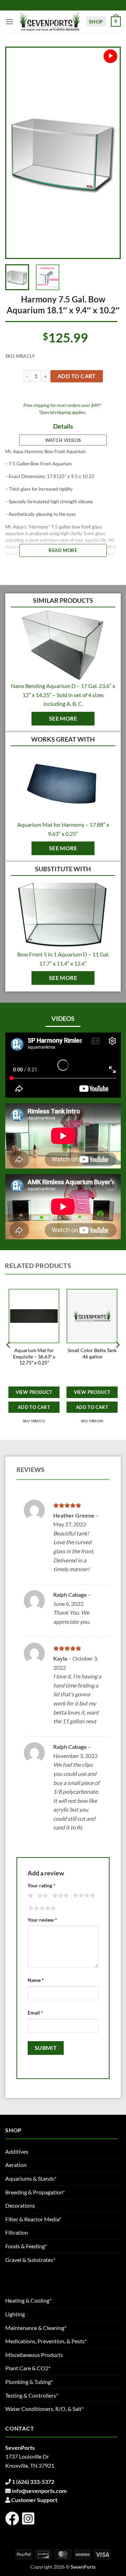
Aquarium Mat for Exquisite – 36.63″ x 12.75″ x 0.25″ (34, 1357)
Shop (96, 22)
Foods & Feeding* (26, 2246)
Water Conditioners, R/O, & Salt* (44, 2409)
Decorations (20, 2205)
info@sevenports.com (39, 2491)
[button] (9, 22)
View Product (34, 1392)
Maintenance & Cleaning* (36, 2328)
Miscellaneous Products (34, 2355)
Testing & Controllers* (32, 2395)
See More (63, 718)
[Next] (108, 153)
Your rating (41, 1885)
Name (36, 1980)
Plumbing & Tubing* (29, 2382)
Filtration (17, 2232)
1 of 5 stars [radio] (30, 1896)
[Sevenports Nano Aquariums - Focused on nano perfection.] (50, 22)
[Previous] (17, 153)
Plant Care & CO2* (28, 2368)
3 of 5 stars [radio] (59, 1896)
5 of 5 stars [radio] (41, 1908)
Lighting (15, 2314)
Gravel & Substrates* (30, 2260)
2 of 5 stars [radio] (42, 1896)
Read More (63, 550)
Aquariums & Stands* (31, 2178)
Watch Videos (63, 440)
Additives (17, 2151)
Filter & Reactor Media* (33, 2219)
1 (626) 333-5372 (33, 2482)
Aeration (16, 2165)
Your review (42, 1920)
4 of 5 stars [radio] (83, 1896)
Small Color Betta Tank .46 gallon (92, 1354)
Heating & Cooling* (28, 2300)
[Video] (110, 56)
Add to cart (77, 376)
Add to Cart (34, 1407)
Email (35, 2013)
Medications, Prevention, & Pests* (46, 2341)
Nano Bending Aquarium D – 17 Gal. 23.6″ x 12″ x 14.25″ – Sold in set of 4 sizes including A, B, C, (63, 695)
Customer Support (34, 2500)
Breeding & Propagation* (35, 2192)
